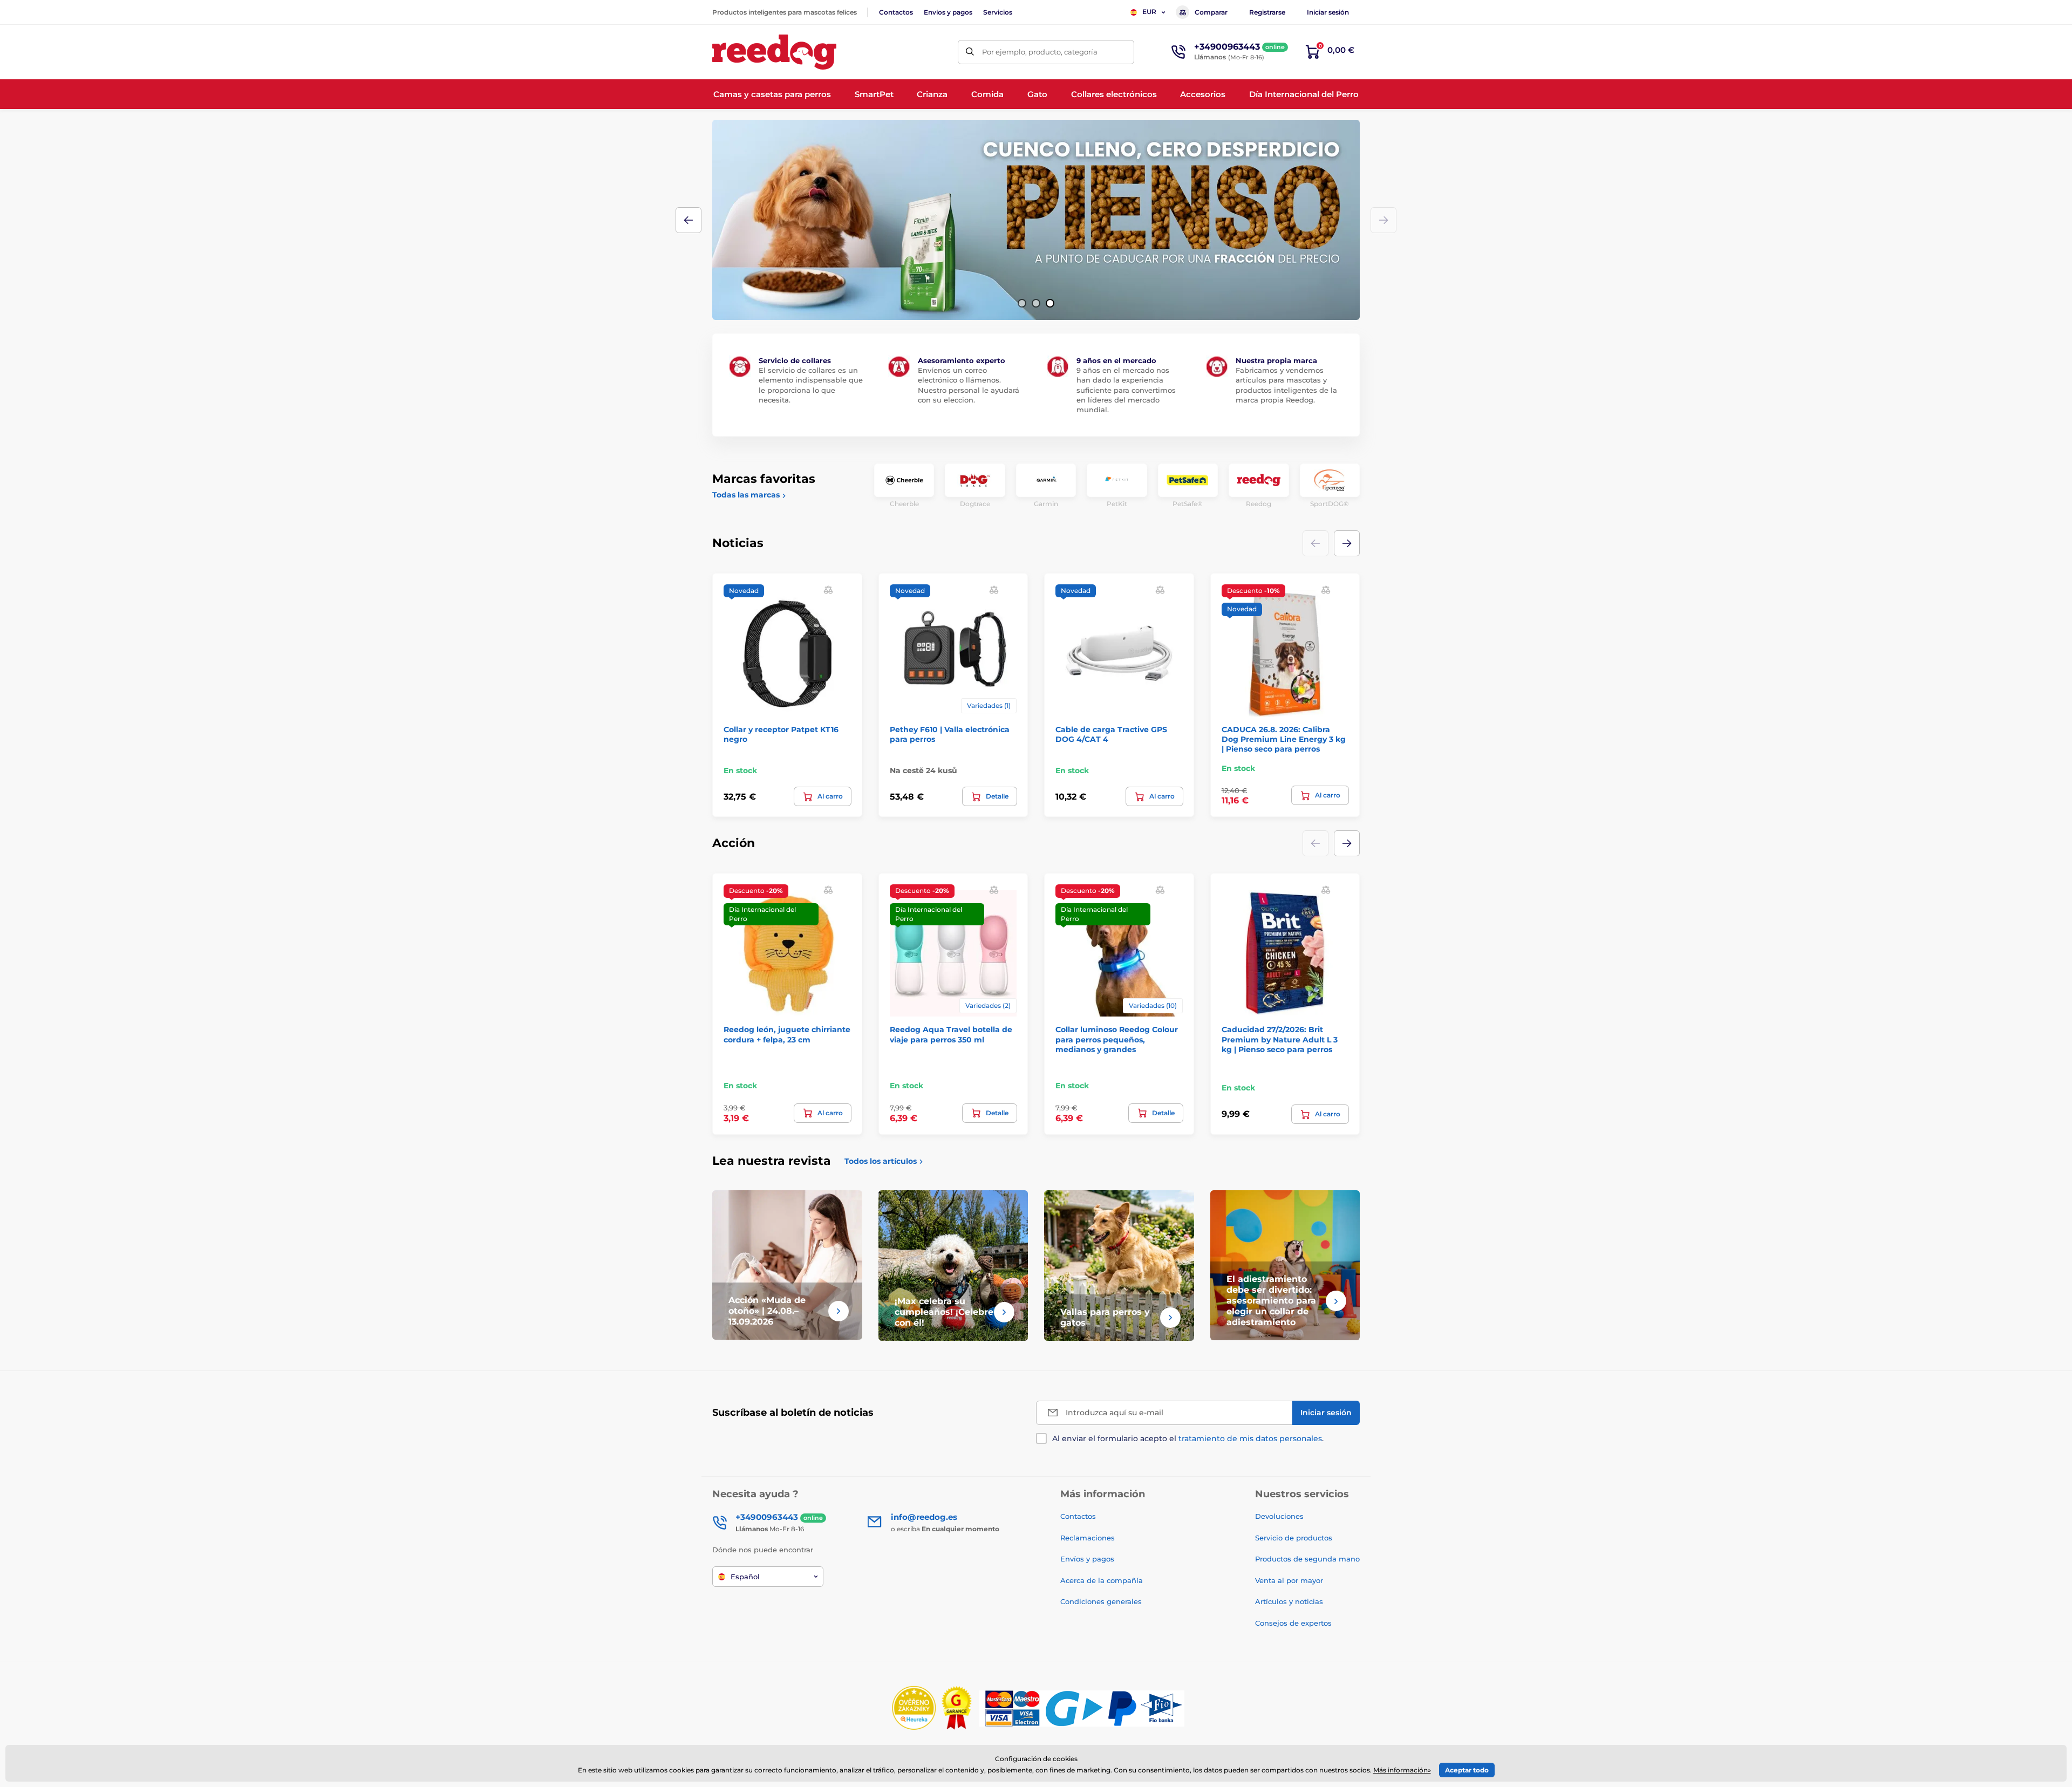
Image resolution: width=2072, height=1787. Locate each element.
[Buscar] (970, 52)
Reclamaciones (1088, 1538)
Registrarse (1267, 12)
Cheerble (904, 504)
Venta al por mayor (1289, 1580)
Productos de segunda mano (1307, 1559)
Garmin (1046, 504)
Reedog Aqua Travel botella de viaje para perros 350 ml (951, 1034)
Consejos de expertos (1293, 1623)
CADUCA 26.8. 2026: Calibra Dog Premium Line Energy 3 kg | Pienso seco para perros (1284, 739)
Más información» (1402, 1770)
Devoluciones (1279, 1516)
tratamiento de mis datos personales (1250, 1438)
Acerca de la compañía (1102, 1580)
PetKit (1117, 504)
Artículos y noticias (1289, 1601)
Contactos (896, 12)
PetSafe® (1188, 504)
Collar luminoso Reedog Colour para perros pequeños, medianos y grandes (1117, 1039)
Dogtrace (975, 504)
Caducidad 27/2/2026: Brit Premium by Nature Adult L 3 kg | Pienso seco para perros (1280, 1039)
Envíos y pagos (948, 12)
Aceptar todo (1467, 1770)
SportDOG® (1330, 504)
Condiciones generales (1101, 1601)
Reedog (1259, 504)
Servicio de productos (1294, 1538)
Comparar (1211, 12)
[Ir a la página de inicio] (774, 52)
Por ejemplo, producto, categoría (1040, 52)
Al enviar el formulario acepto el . (1188, 1438)
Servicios (998, 12)
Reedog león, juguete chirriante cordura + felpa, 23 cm (787, 1034)
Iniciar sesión (1328, 12)
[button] (1022, 303)
